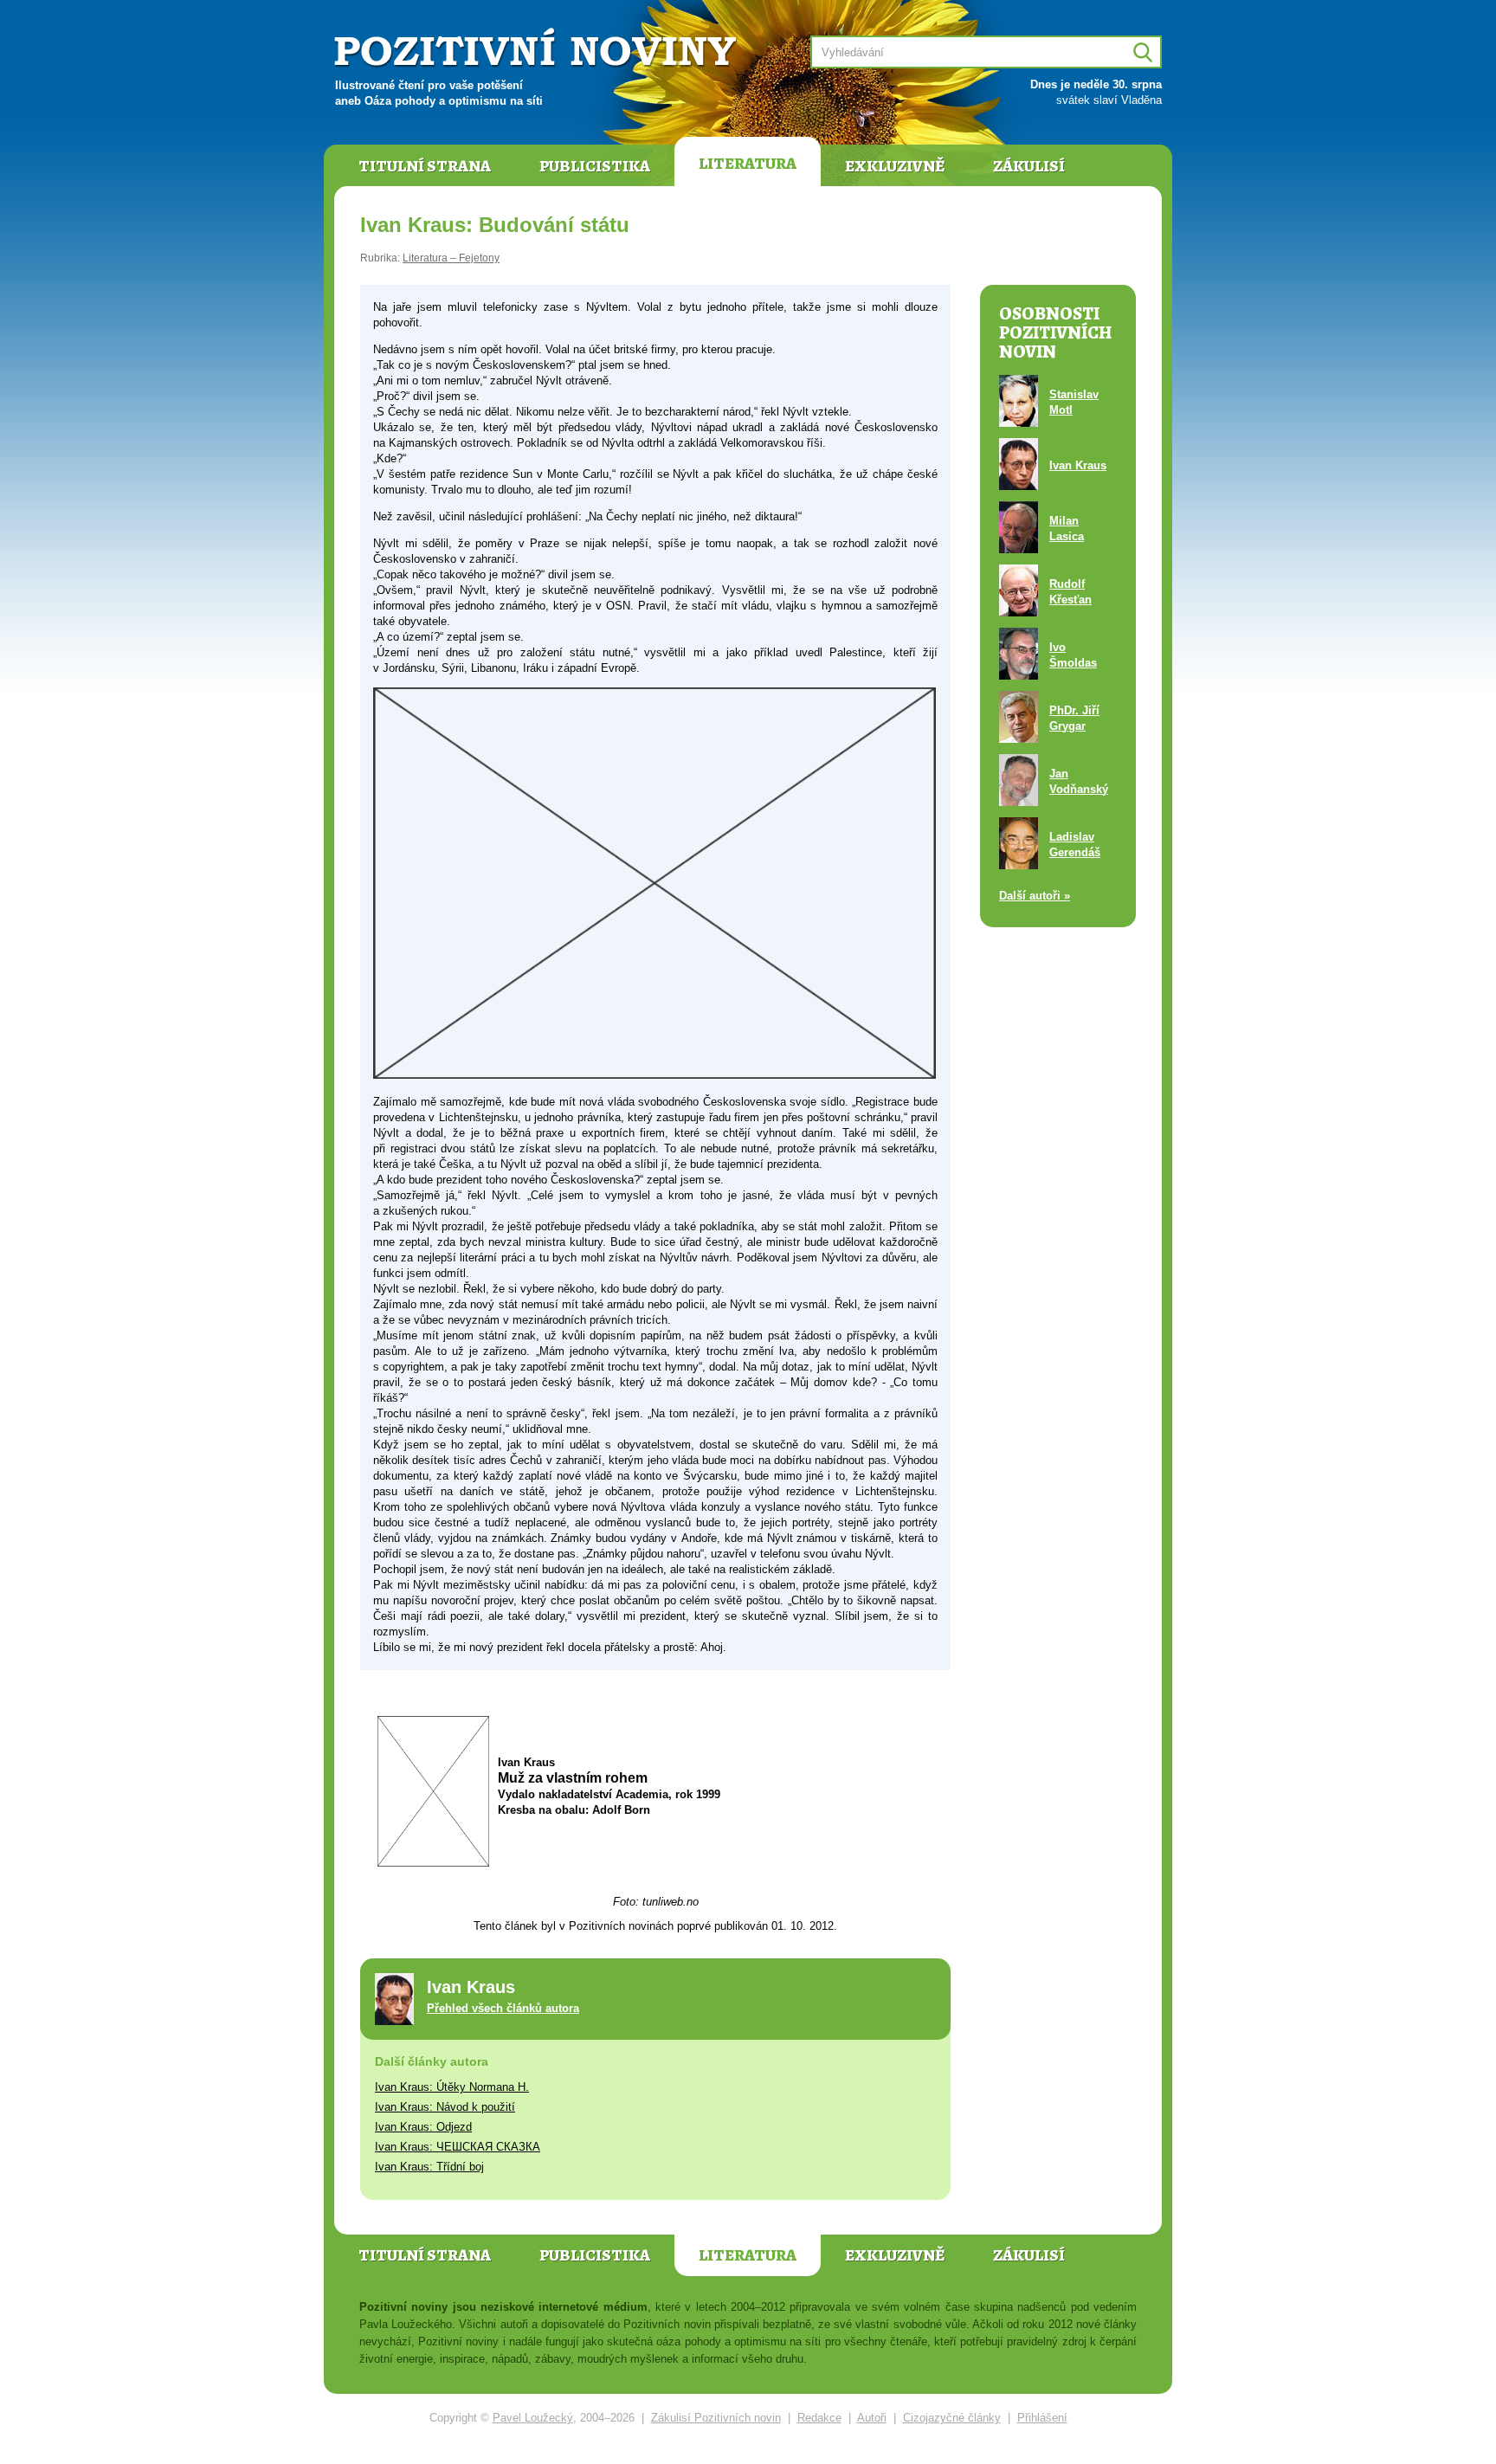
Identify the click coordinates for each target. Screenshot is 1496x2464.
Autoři (872, 2418)
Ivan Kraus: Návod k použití (445, 2107)
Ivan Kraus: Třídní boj (429, 2167)
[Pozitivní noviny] (538, 49)
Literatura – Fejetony (451, 258)
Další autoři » (1035, 896)
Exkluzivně (895, 166)
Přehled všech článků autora (503, 2008)
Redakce (819, 2418)
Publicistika (595, 166)
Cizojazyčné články (952, 2418)
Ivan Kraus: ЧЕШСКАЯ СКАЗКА (458, 2147)
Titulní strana (425, 166)
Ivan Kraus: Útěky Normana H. (452, 2087)
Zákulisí (1029, 166)
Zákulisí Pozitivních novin (716, 2418)
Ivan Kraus (1078, 465)
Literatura (748, 164)
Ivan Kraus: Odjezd (423, 2127)
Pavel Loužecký (533, 2418)
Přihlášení (1042, 2418)
